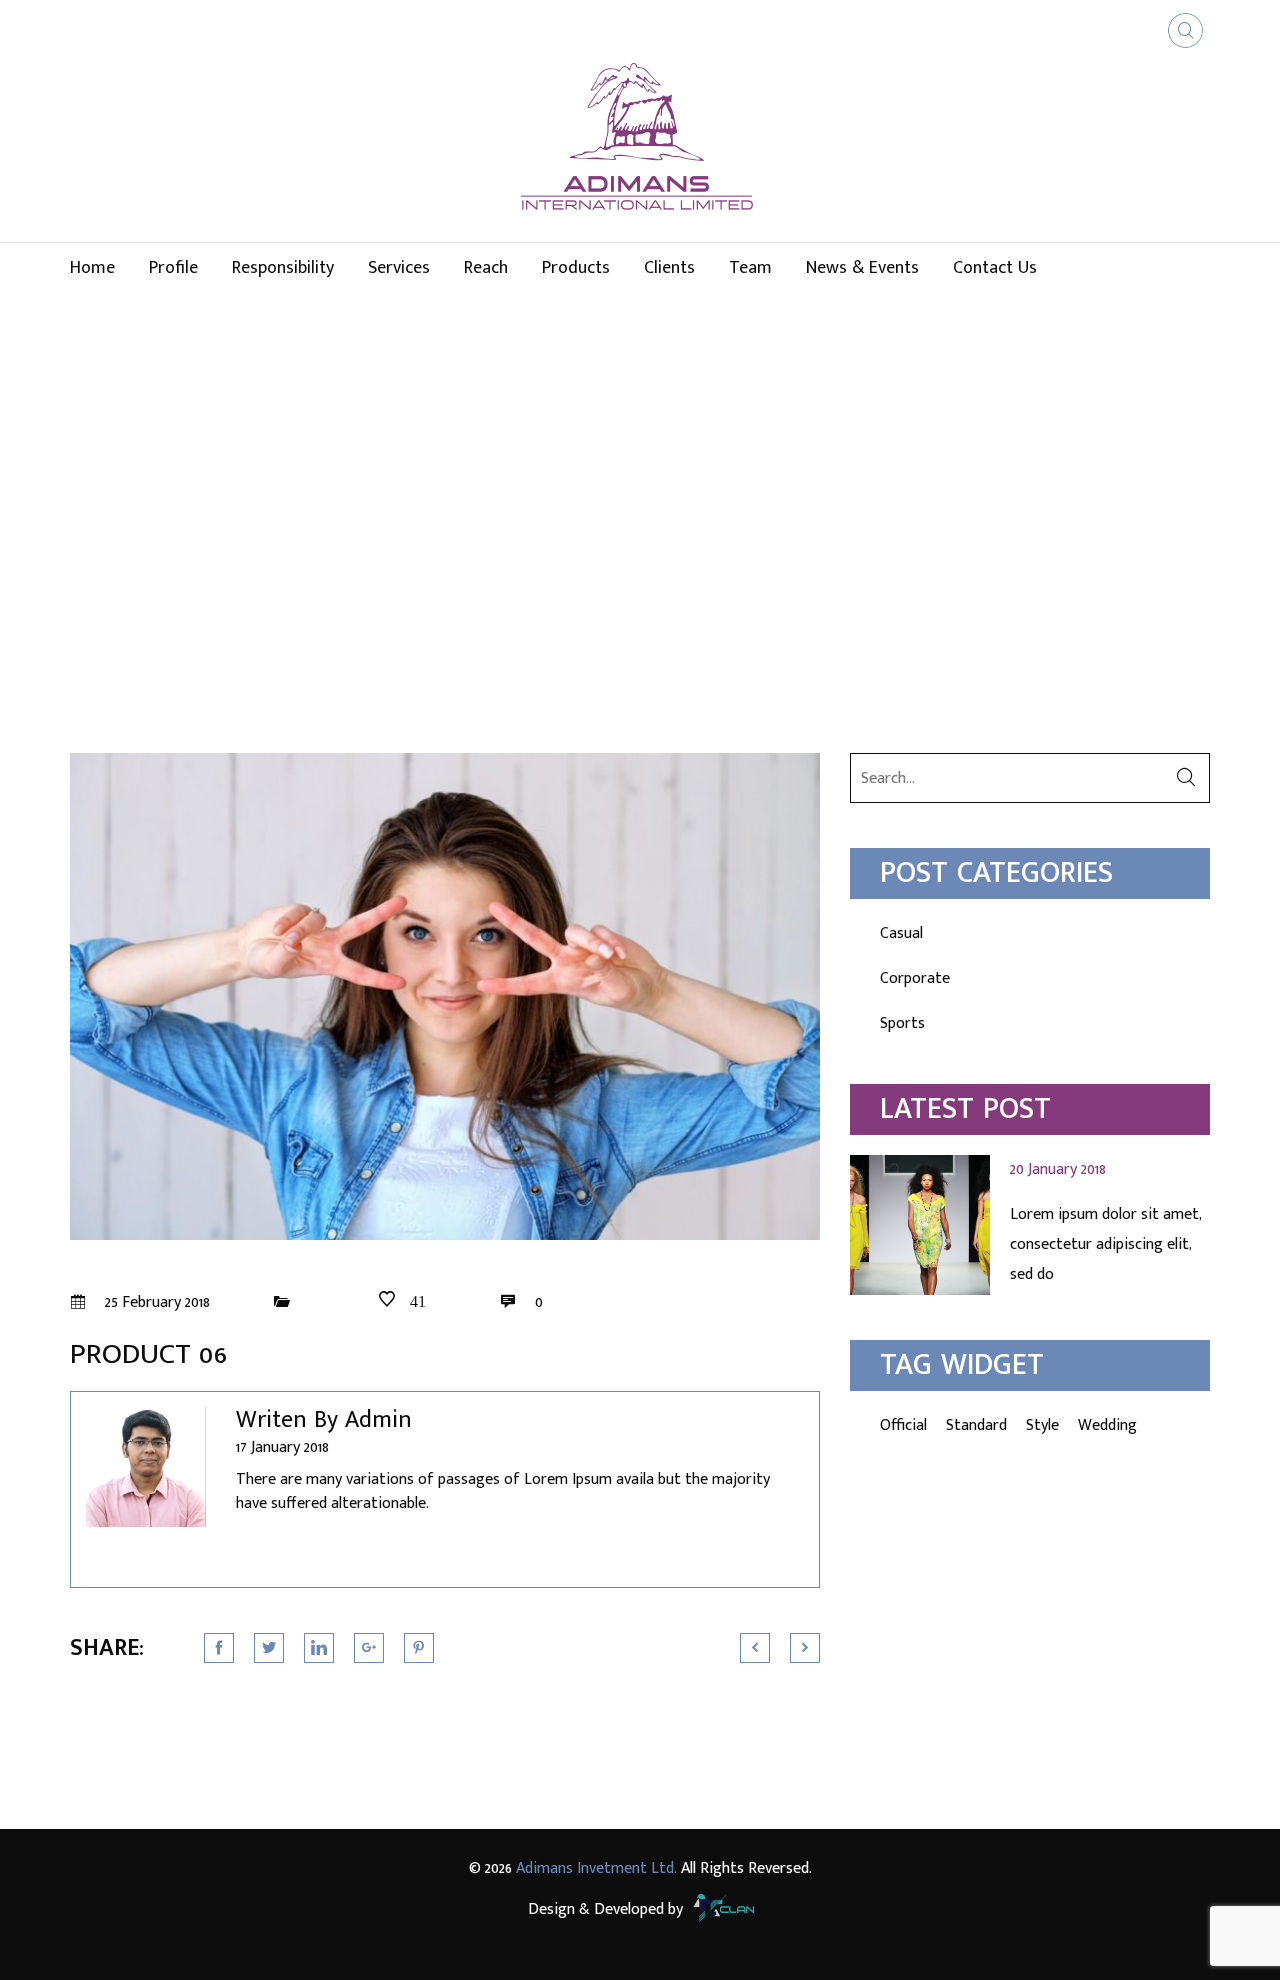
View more (1030, 1225)
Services (399, 268)
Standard (976, 1425)
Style (1042, 1425)
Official (903, 1425)
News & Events (862, 268)
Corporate (915, 978)
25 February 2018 (155, 1302)
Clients (669, 268)
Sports (902, 1023)
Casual (901, 933)
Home (92, 268)
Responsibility (283, 268)
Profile (173, 268)
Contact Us (995, 268)
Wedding (1107, 1425)
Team (750, 268)
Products (576, 268)
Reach (486, 268)
